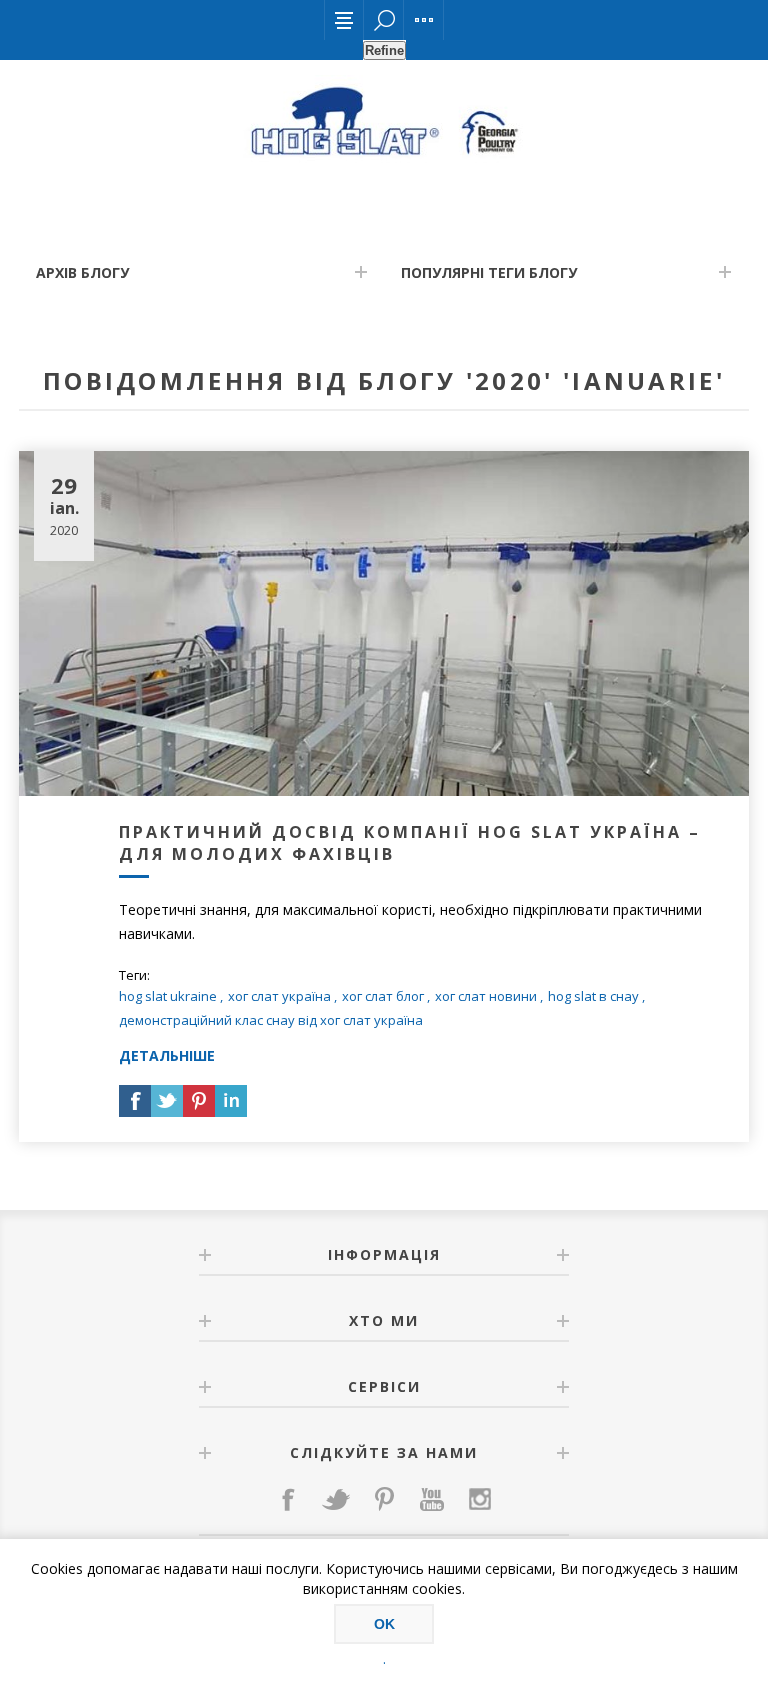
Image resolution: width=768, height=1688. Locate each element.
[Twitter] (336, 1499)
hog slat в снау (593, 996)
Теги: (134, 975)
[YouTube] (432, 1499)
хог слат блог (383, 996)
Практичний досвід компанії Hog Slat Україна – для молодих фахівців (410, 843)
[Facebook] (288, 1499)
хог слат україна (279, 996)
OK (384, 1624)
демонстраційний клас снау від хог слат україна (271, 1020)
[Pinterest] (384, 1499)
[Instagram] (480, 1499)
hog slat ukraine (168, 996)
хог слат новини (486, 996)
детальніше (167, 1055)
